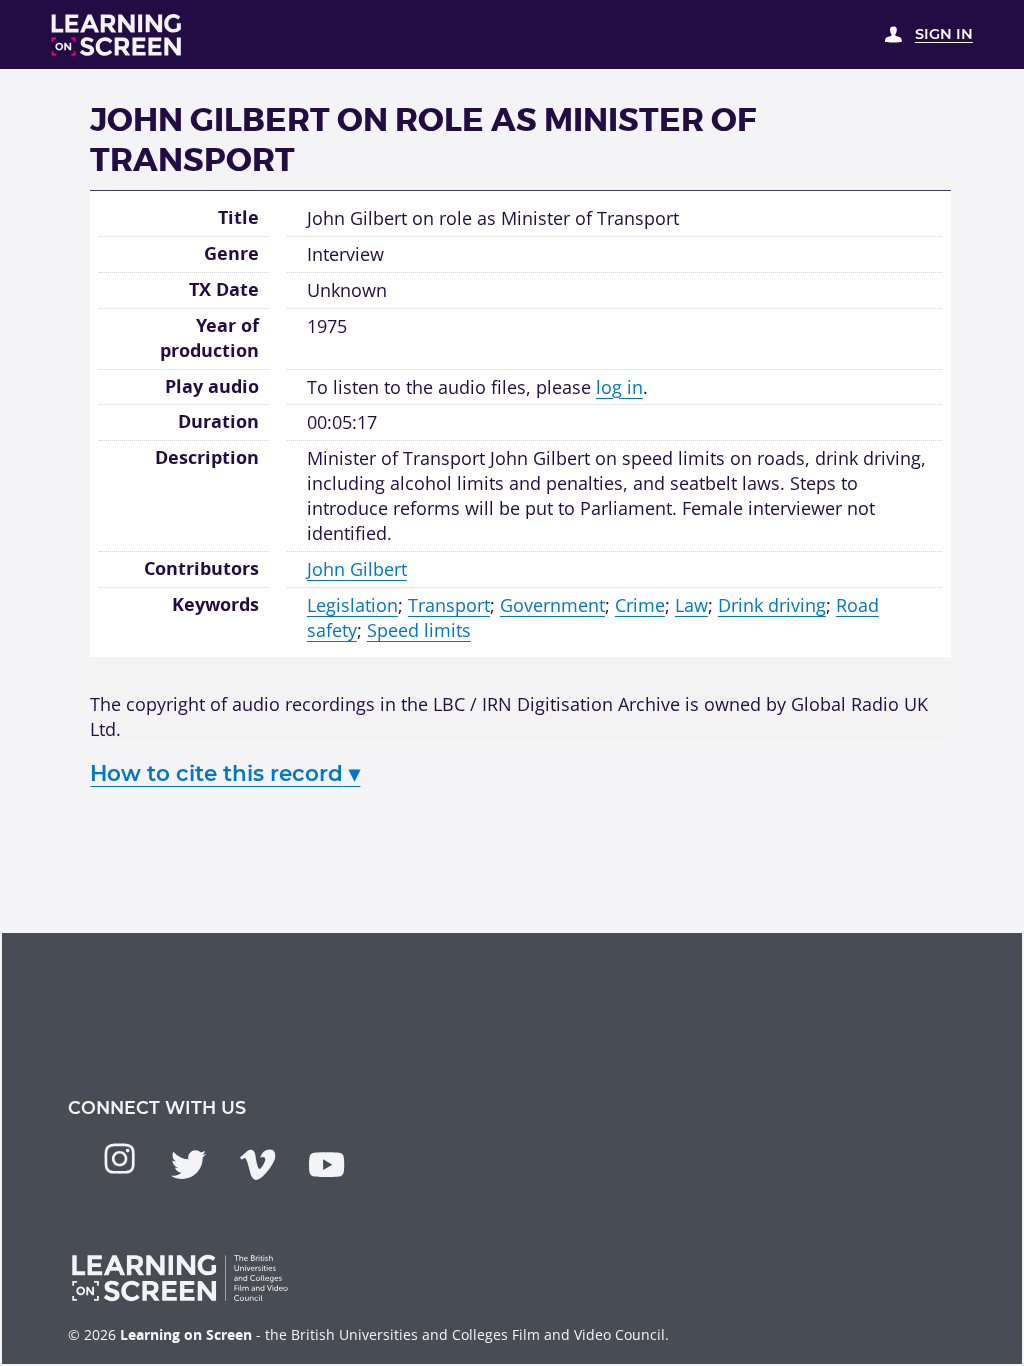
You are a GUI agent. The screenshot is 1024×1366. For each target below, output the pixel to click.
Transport (449, 605)
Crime (640, 605)
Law (691, 605)
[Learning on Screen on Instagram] (119, 1158)
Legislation (352, 605)
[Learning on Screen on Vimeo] (257, 1164)
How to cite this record (225, 773)
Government (552, 605)
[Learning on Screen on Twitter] (188, 1164)
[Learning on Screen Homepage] (117, 35)
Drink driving (772, 605)
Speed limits (419, 630)
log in (619, 387)
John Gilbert (357, 569)
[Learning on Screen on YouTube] (326, 1164)
